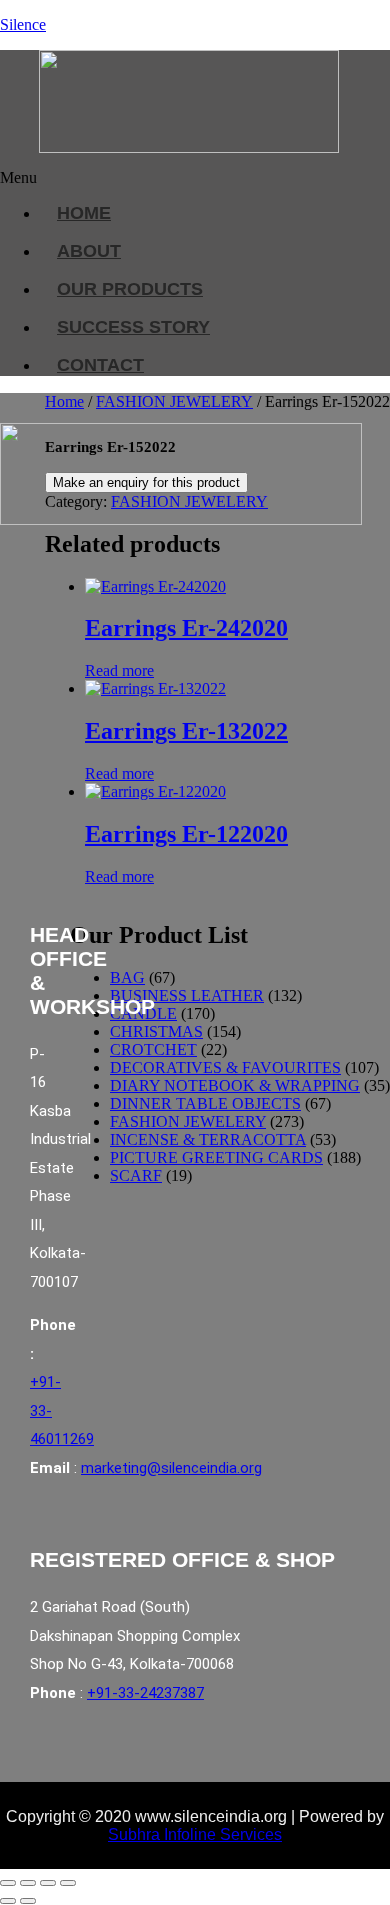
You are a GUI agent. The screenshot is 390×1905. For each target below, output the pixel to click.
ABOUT (89, 251)
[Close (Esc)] (68, 1883)
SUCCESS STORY (133, 327)
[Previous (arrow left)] (8, 1901)
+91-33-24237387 (145, 1693)
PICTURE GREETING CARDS (216, 1157)
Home (64, 401)
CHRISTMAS (156, 1031)
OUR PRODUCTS (130, 289)
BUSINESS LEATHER (187, 995)
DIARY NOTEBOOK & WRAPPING (235, 1085)
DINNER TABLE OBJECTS (205, 1103)
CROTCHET (153, 1049)
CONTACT (100, 365)
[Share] (48, 1883)
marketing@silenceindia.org (171, 1468)
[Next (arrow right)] (28, 1901)
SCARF (136, 1175)
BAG (127, 977)
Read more (119, 670)
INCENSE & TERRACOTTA (208, 1139)
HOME (84, 213)
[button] (183, 178)
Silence (23, 24)
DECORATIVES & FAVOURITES (225, 1067)
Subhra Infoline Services (195, 1834)
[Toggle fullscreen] (28, 1883)
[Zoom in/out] (8, 1883)
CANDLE (143, 1013)
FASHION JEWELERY (174, 401)
